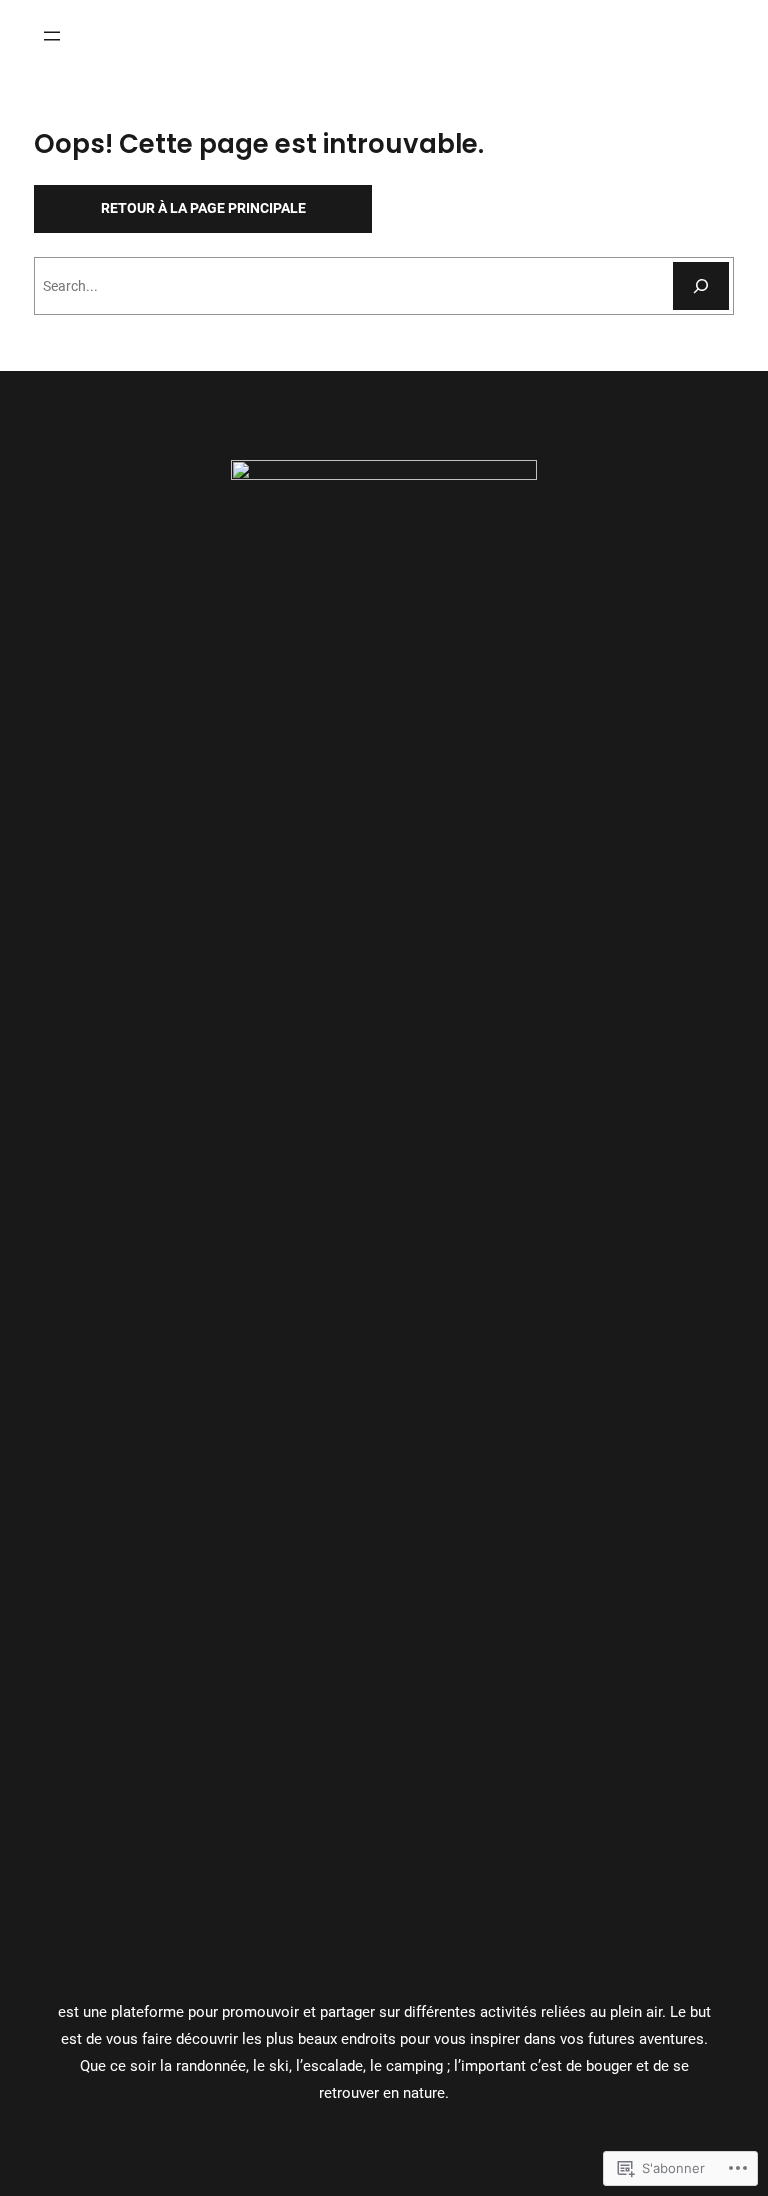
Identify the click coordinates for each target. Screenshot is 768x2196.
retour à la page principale (203, 208)
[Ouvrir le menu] (52, 36)
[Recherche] (701, 286)
